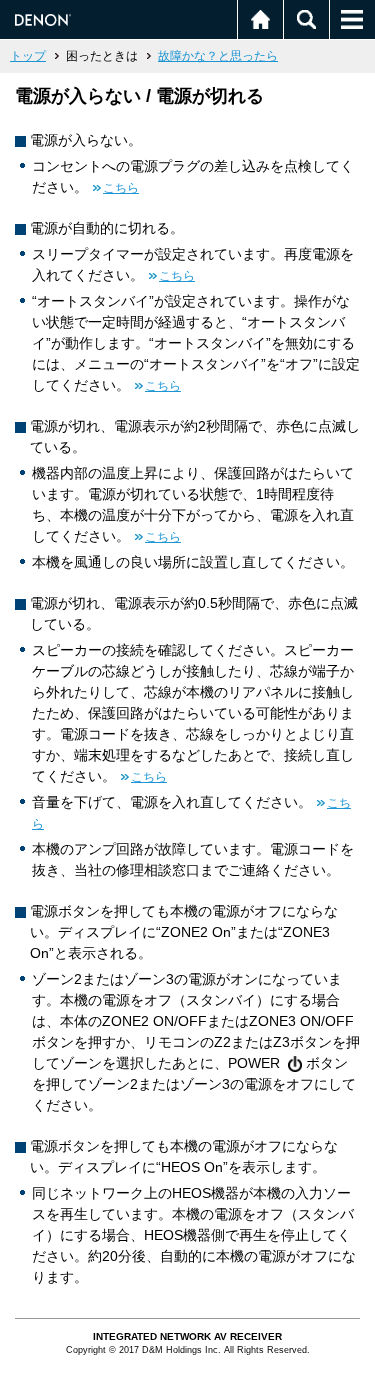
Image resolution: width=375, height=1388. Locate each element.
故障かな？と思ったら (218, 56)
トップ (28, 56)
